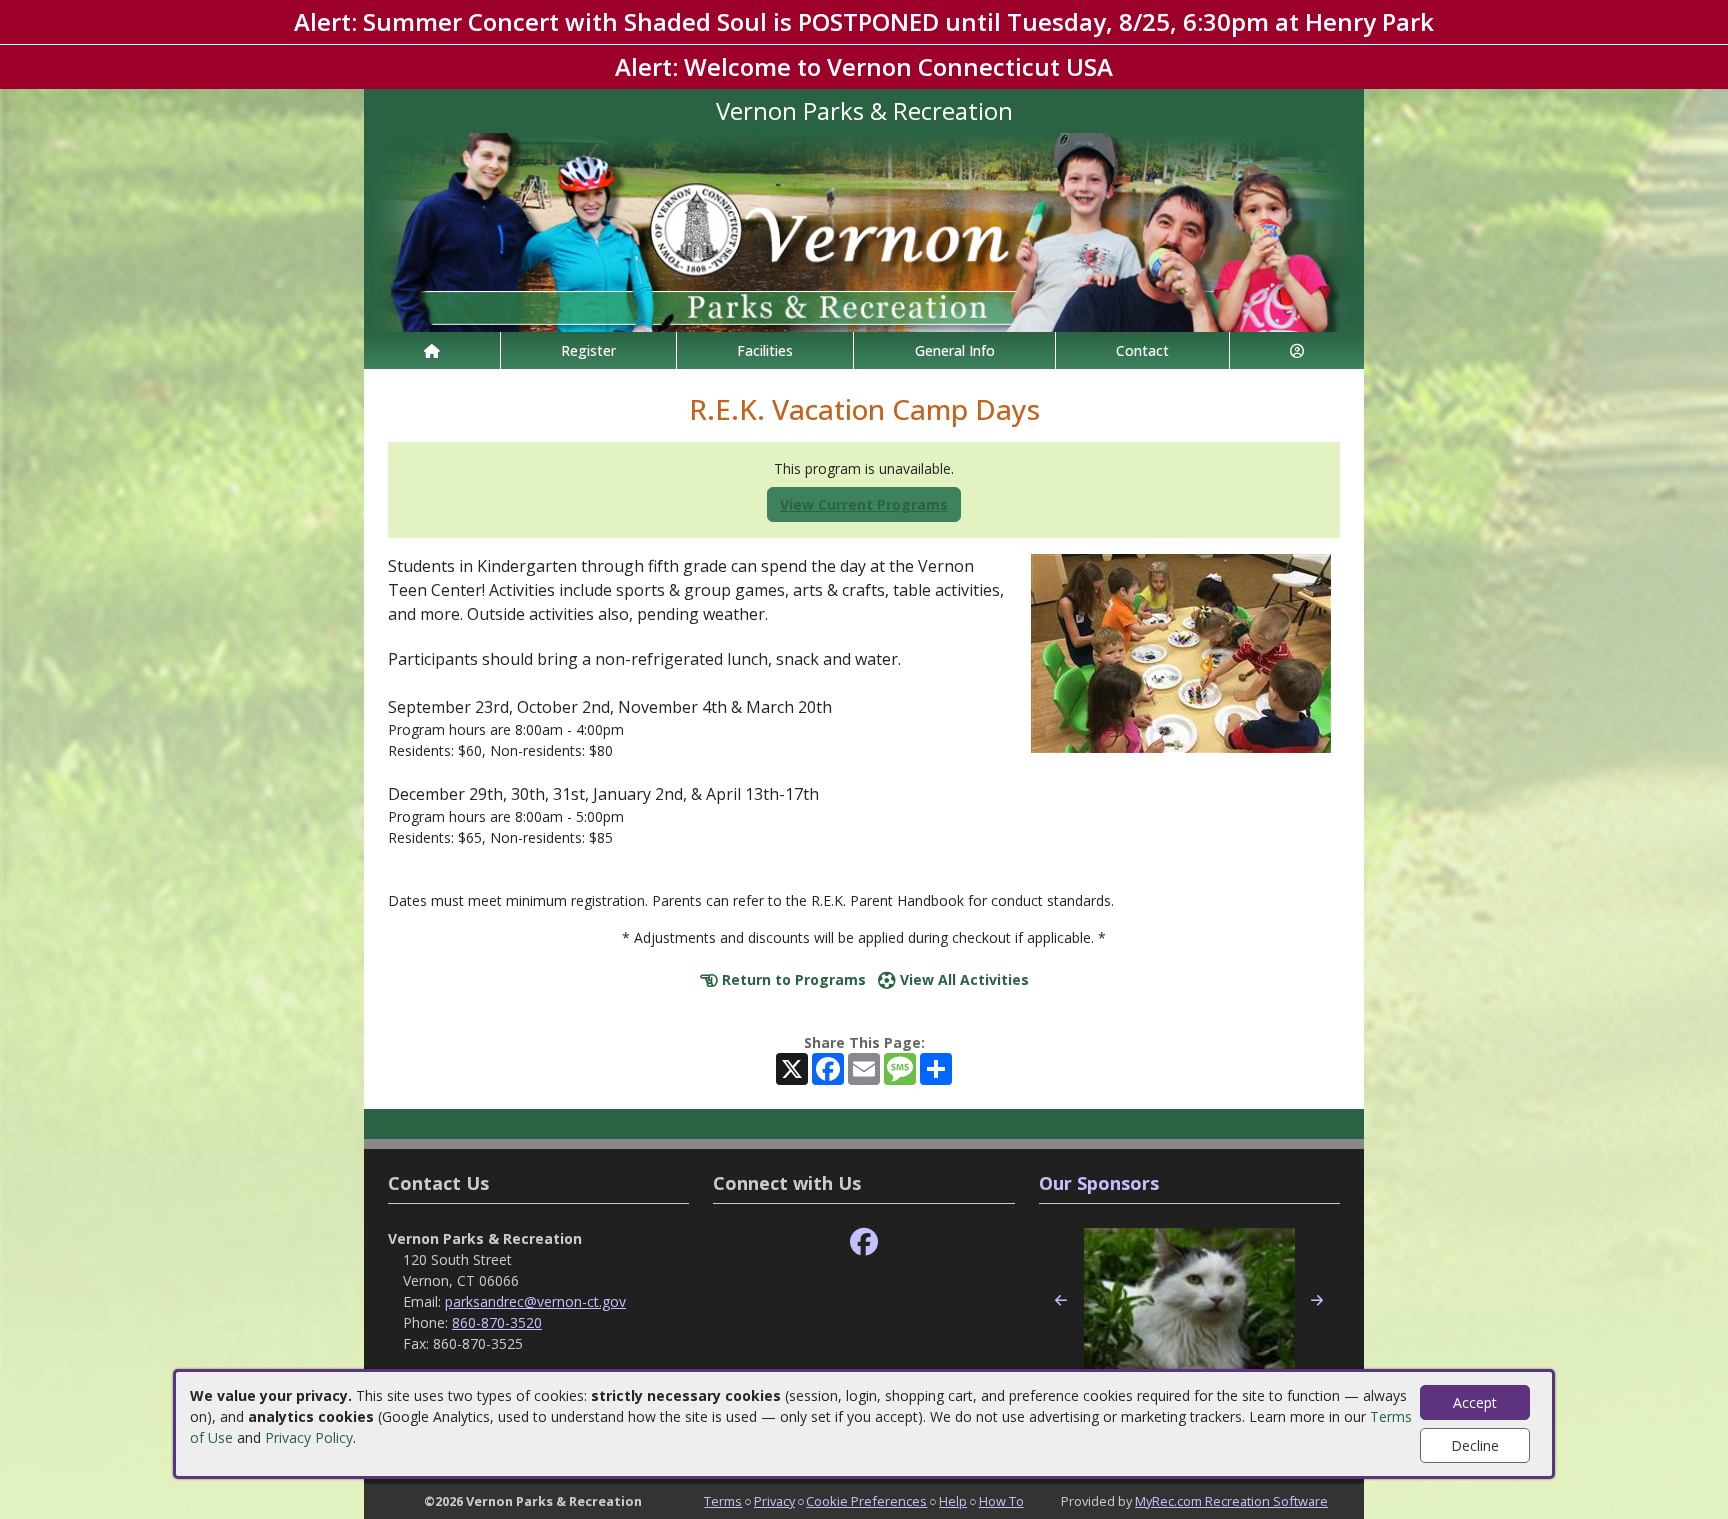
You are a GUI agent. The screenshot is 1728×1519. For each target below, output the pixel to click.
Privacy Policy (309, 1437)
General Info (955, 350)
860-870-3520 (497, 1322)
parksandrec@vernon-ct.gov (535, 1301)
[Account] (1297, 350)
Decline (1475, 1445)
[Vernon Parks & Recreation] (864, 230)
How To (1001, 1501)
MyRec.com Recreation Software (1231, 1501)
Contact (1142, 350)
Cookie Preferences (866, 1501)
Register (588, 350)
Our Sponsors (1099, 1183)
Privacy (774, 1501)
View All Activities (962, 979)
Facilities (765, 350)
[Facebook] (864, 1242)
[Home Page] (432, 350)
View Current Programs (864, 504)
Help (953, 1501)
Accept (1475, 1402)
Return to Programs (792, 979)
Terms (723, 1501)
